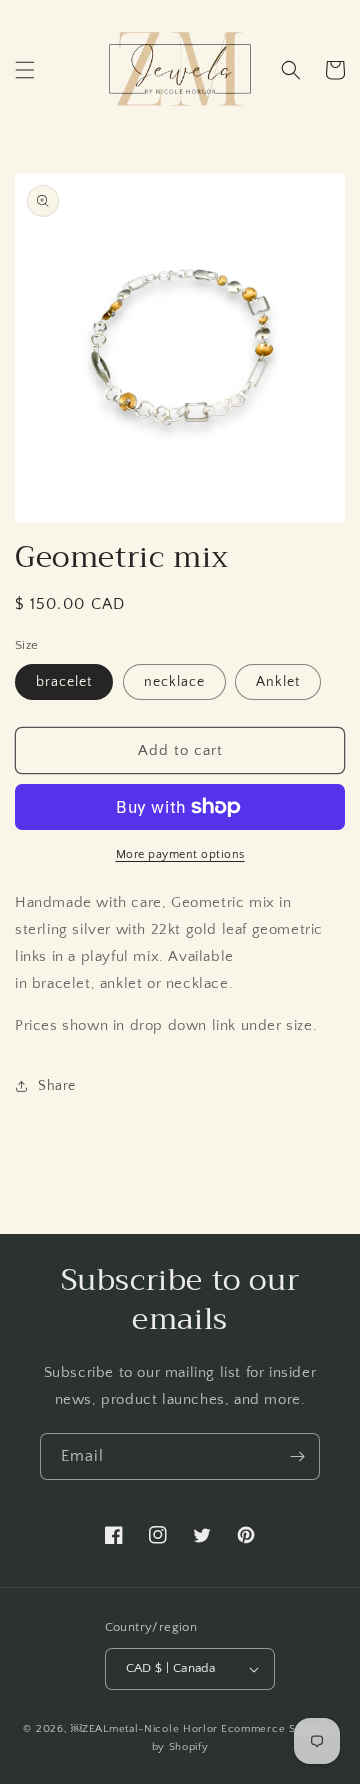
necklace (174, 682)
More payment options (180, 854)
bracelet (64, 682)
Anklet (278, 682)
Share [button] (57, 1086)
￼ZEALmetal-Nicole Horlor (144, 1729)
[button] (25, 70)
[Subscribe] (297, 1456)
